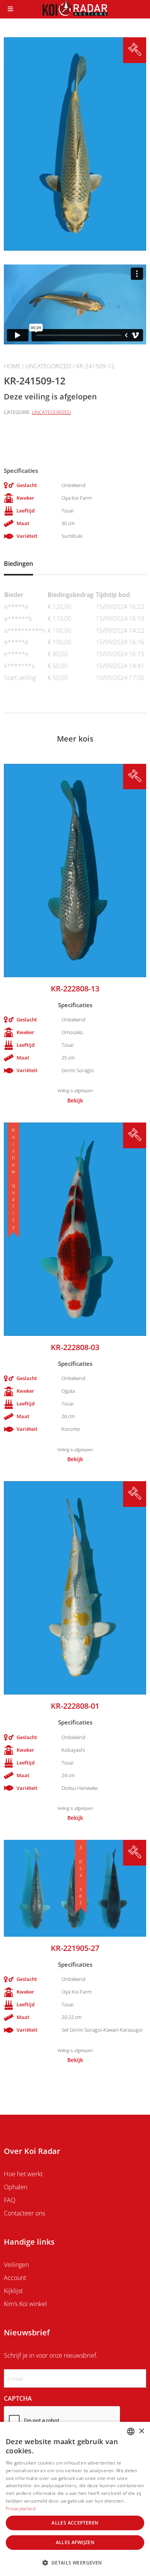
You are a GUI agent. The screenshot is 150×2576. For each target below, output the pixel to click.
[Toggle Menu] (10, 9)
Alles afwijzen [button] (75, 2542)
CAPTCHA (18, 2398)
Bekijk (75, 1101)
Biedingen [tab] (18, 564)
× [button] (141, 2431)
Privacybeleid (21, 2509)
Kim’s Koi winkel (25, 2304)
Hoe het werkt (23, 2174)
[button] (75, 2563)
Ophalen (16, 2187)
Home (12, 366)
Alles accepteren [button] (75, 2523)
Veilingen (16, 2265)
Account (15, 2278)
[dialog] (75, 2499)
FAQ (10, 2200)
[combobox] (131, 2431)
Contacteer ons (24, 2213)
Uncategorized (48, 366)
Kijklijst (13, 2291)
